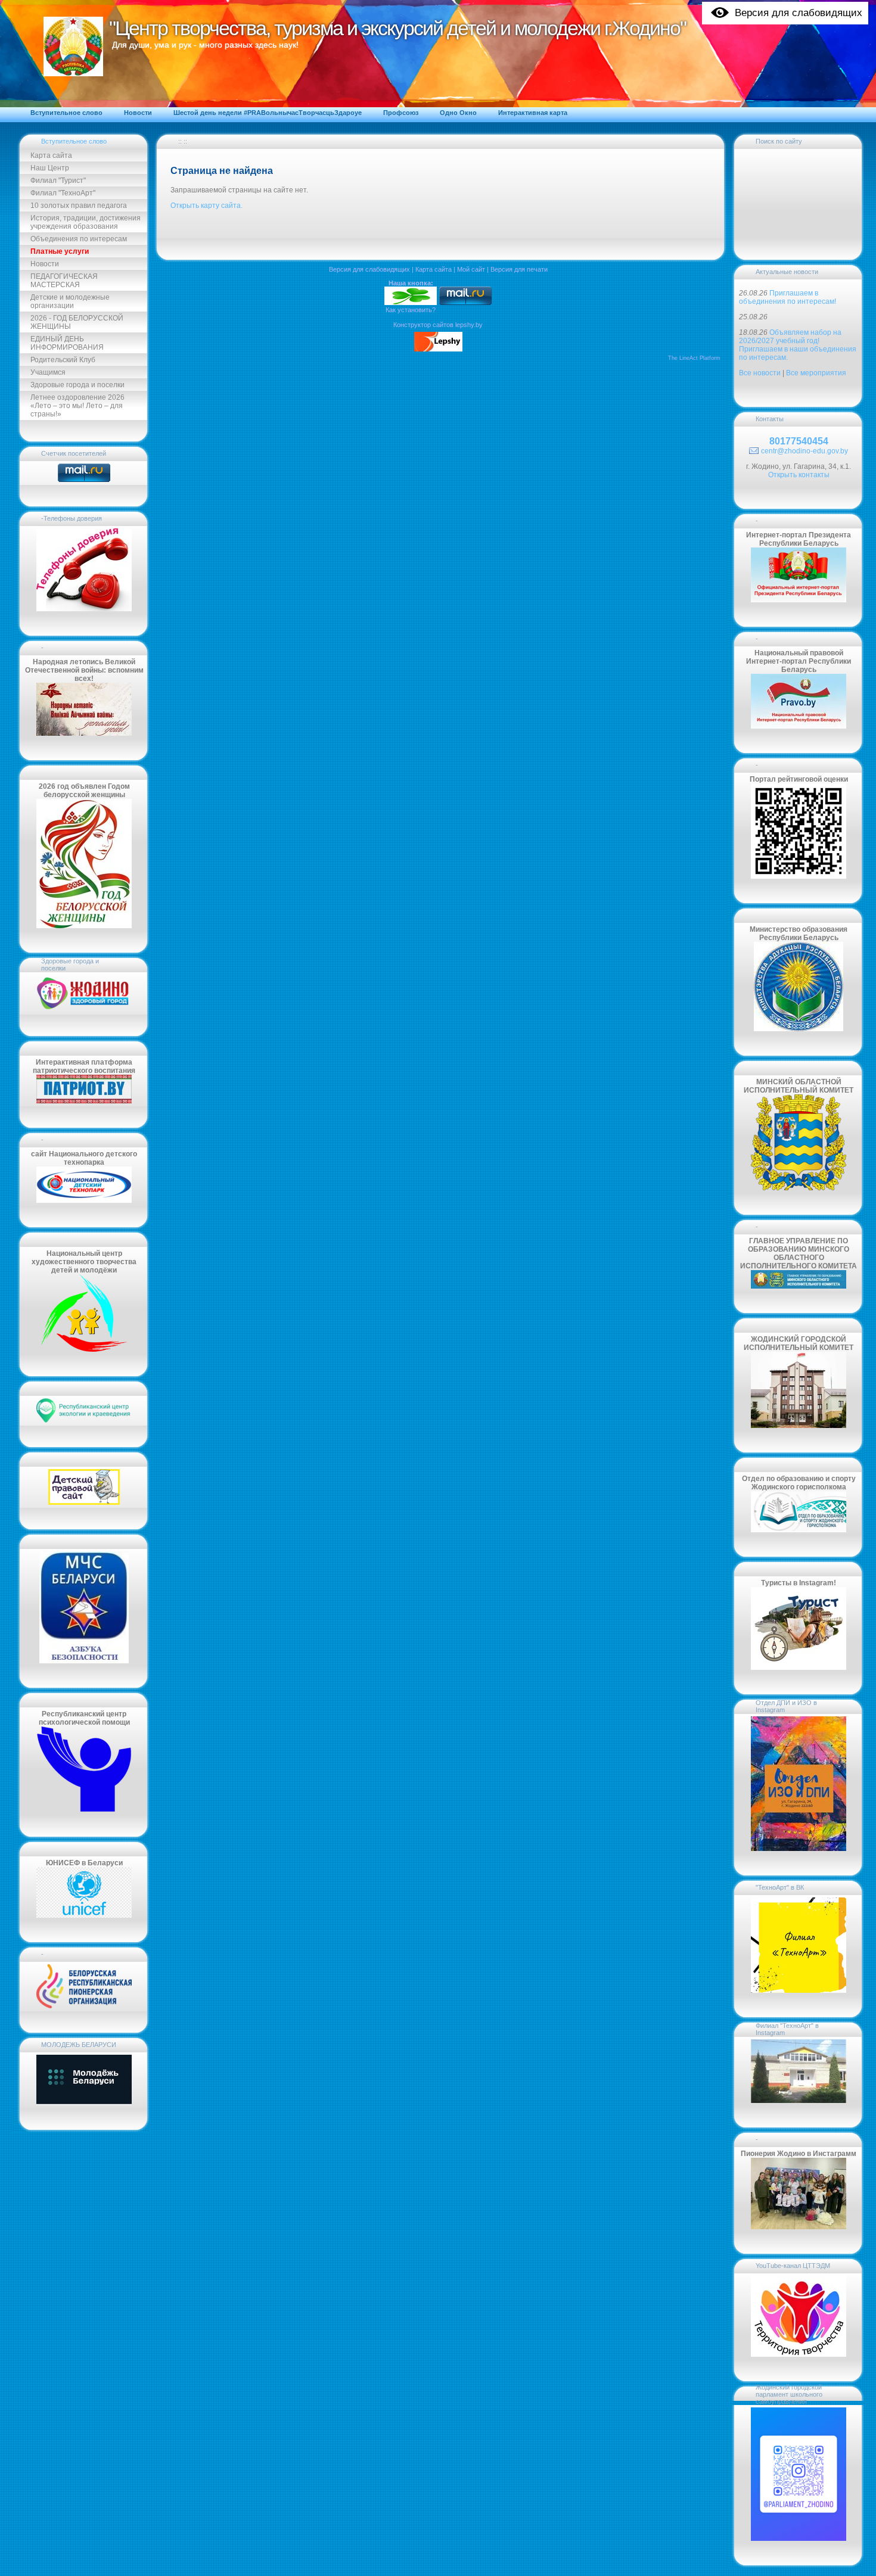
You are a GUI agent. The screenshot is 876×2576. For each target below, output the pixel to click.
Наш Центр (50, 168)
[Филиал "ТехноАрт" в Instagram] (799, 2101)
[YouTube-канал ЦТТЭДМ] (799, 2354)
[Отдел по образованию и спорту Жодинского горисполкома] (799, 1530)
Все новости (760, 373)
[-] (84, 2006)
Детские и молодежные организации (70, 301)
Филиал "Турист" (58, 181)
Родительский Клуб (63, 360)
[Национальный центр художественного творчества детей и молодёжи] (84, 1349)
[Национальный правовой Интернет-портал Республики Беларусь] (799, 726)
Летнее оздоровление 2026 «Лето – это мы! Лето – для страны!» (77, 406)
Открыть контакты (799, 475)
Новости (45, 264)
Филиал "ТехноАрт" (63, 193)
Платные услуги (60, 251)
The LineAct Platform (694, 358)
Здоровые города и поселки (77, 385)
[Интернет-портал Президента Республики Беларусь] (799, 600)
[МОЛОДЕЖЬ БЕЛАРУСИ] (84, 2103)
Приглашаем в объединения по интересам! (788, 297)
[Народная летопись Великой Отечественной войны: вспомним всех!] (84, 733)
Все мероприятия (816, 373)
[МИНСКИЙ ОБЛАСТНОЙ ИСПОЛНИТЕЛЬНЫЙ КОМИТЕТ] (799, 1188)
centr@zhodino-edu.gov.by (804, 451)
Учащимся (48, 372)
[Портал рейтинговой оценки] (799, 876)
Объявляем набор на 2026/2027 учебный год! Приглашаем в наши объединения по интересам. (798, 345)
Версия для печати (519, 269)
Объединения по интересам (79, 239)
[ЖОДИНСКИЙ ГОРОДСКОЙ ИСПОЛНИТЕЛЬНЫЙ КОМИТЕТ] (799, 1426)
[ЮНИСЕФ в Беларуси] (84, 1915)
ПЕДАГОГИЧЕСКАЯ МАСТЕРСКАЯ (64, 281)
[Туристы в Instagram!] (799, 1667)
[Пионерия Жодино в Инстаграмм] (799, 2227)
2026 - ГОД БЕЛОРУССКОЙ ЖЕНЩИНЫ (77, 322)
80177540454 (799, 441)
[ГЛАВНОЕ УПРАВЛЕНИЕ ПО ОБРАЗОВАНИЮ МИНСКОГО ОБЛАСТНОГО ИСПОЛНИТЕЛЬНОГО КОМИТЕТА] (799, 1286)
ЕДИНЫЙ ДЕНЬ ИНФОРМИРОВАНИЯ (67, 343)
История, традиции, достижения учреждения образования (86, 222)
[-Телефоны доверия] (84, 609)
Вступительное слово (74, 141)
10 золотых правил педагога (79, 206)
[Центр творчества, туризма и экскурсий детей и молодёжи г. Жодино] (411, 303)
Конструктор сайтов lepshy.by (438, 325)
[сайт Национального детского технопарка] (84, 1200)
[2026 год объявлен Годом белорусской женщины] (84, 926)
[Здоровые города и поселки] (84, 1009)
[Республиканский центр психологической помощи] (84, 1810)
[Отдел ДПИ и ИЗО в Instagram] (799, 1849)
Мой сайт (471, 269)
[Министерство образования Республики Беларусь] (799, 1029)
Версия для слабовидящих (369, 269)
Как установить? (411, 310)
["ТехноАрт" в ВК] (799, 1990)
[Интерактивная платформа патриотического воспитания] (84, 1101)
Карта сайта (51, 155)
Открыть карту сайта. (206, 206)
